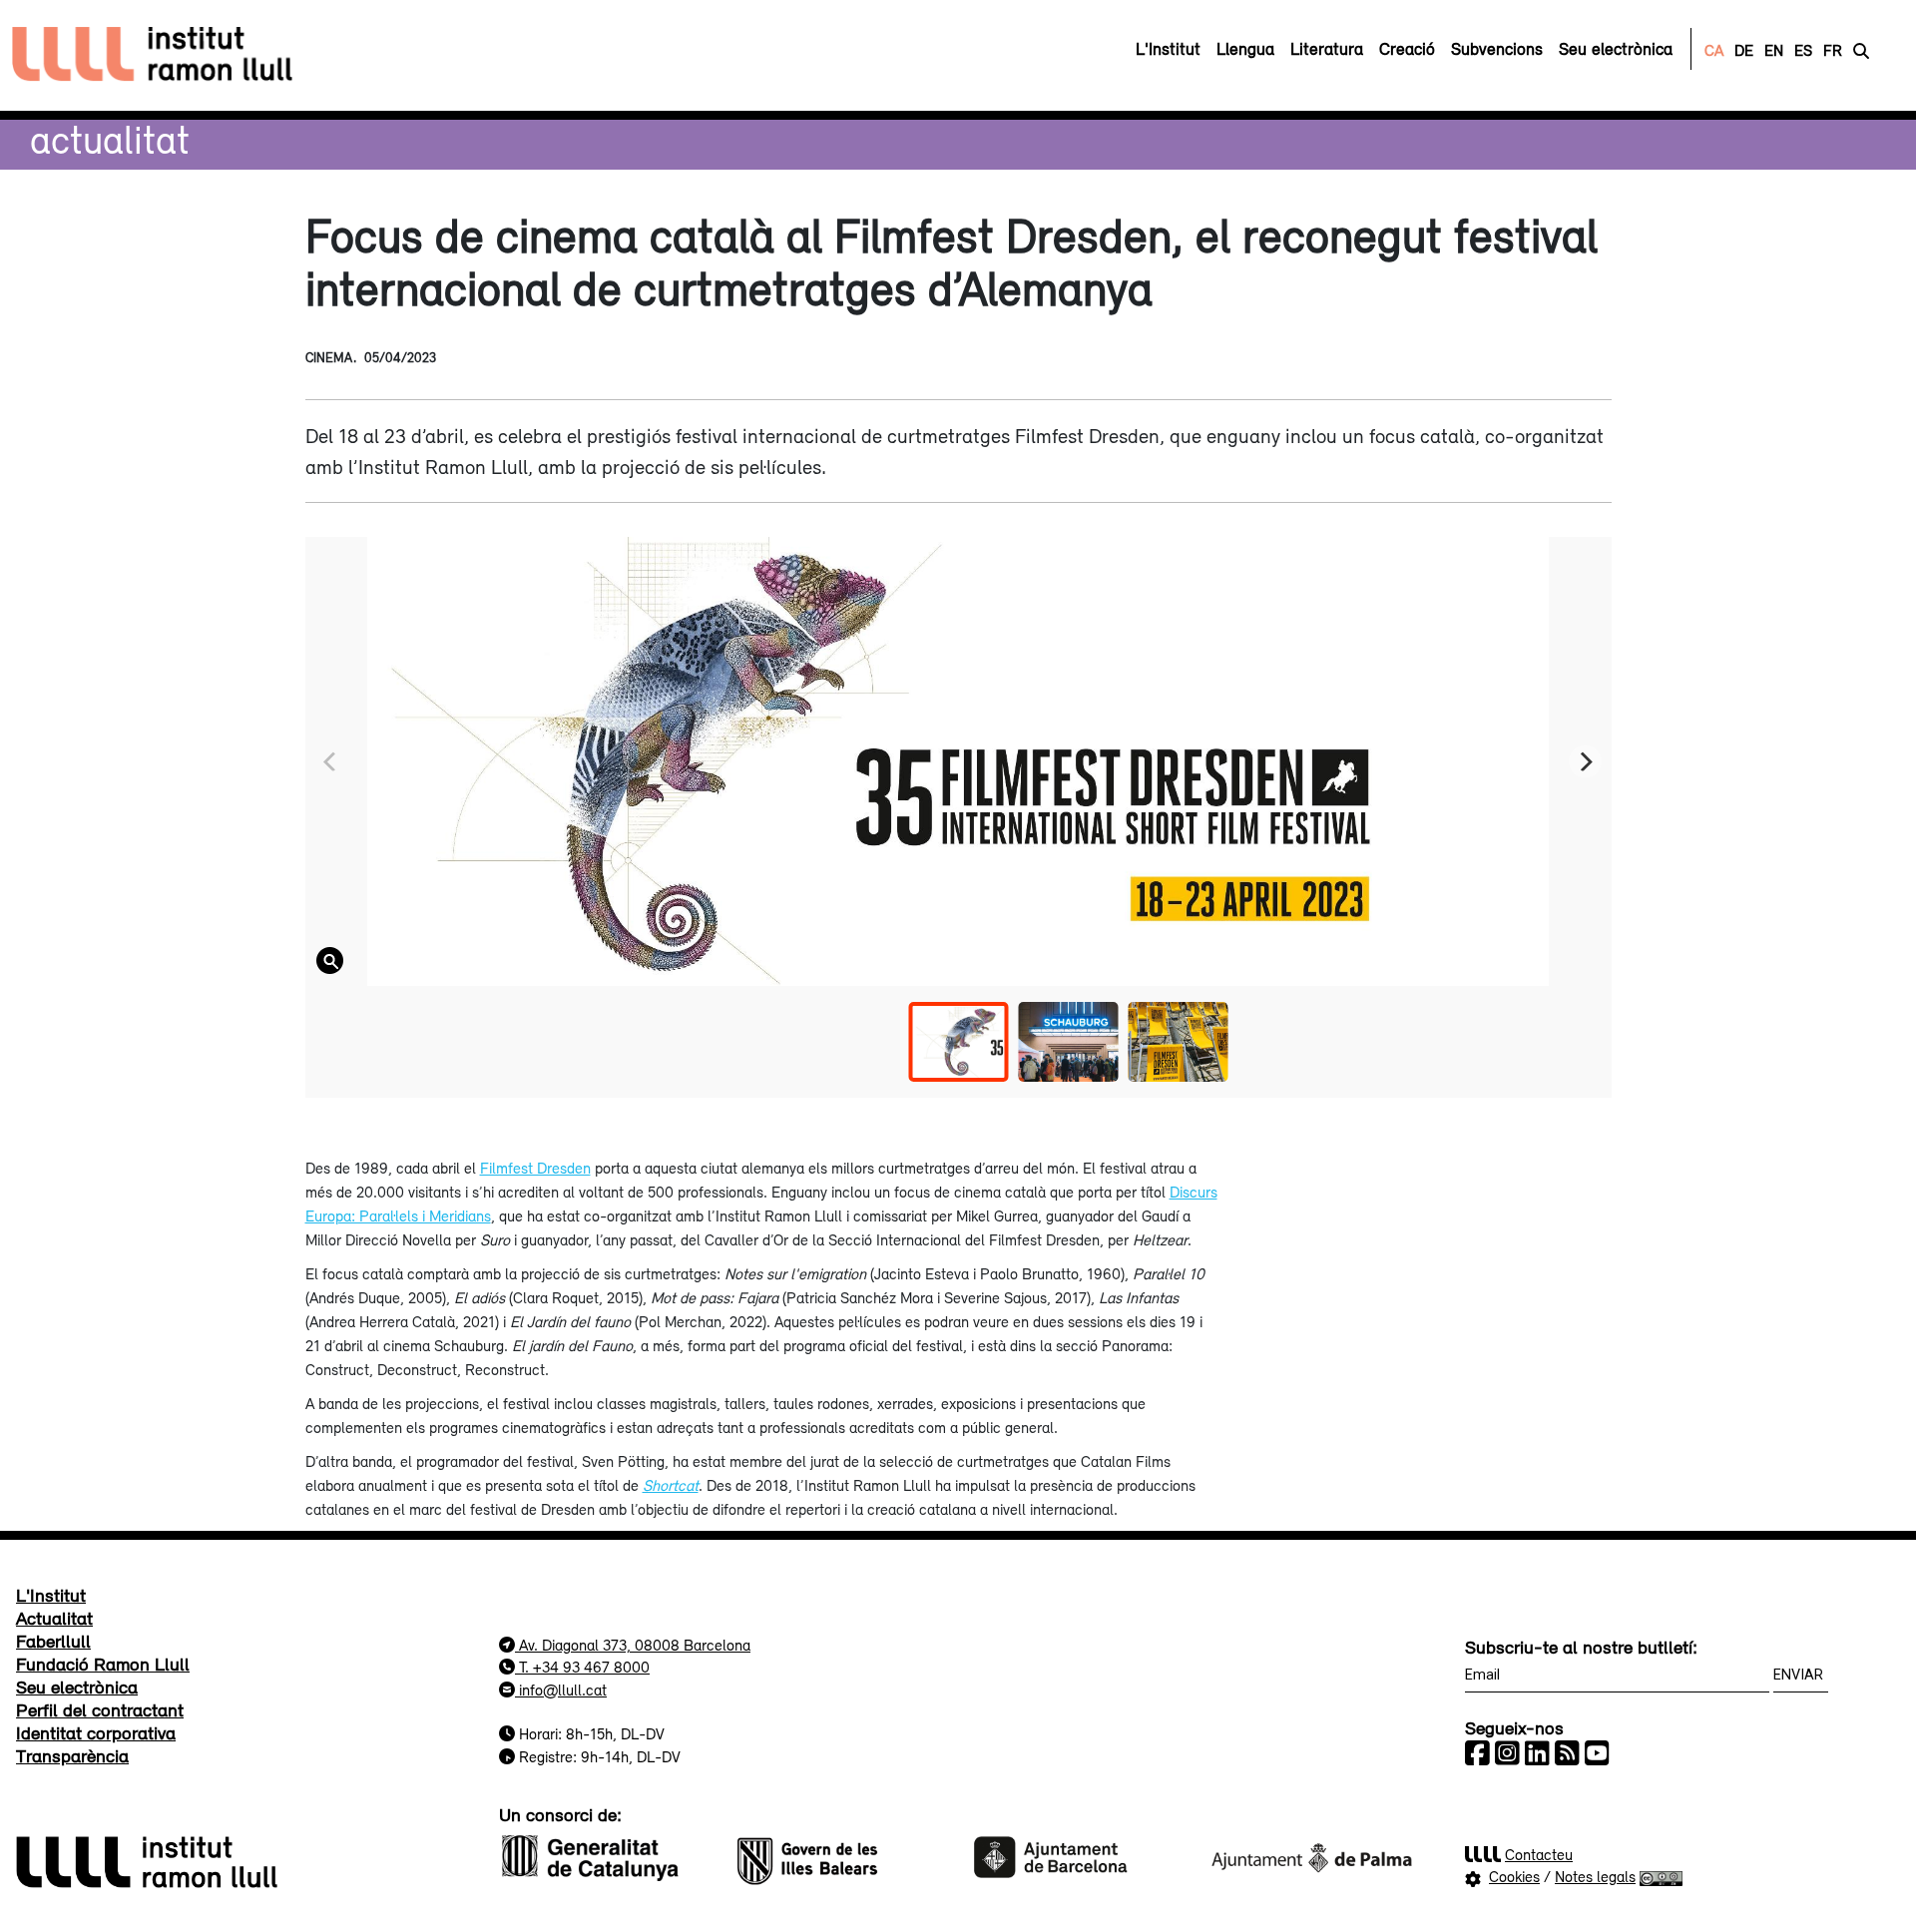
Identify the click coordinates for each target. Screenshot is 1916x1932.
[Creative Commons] (1661, 1876)
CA (1714, 50)
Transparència (72, 1755)
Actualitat (110, 139)
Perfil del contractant (100, 1709)
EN (1774, 50)
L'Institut (51, 1595)
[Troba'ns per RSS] (1567, 1753)
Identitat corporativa (96, 1732)
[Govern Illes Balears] (840, 1855)
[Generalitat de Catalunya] (605, 1855)
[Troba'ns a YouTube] (1597, 1753)
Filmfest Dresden (535, 1168)
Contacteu (1539, 1854)
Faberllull (53, 1641)
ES (1803, 50)
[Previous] (332, 762)
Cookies (1514, 1876)
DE (1744, 50)
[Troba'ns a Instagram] (1507, 1753)
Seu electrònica (77, 1687)
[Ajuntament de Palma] (1311, 1855)
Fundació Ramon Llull (103, 1664)
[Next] (1585, 762)
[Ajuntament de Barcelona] (1076, 1855)
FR (1833, 50)
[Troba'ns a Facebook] (1477, 1753)
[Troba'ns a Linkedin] (1537, 1753)
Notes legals (1595, 1876)
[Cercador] (1861, 50)
